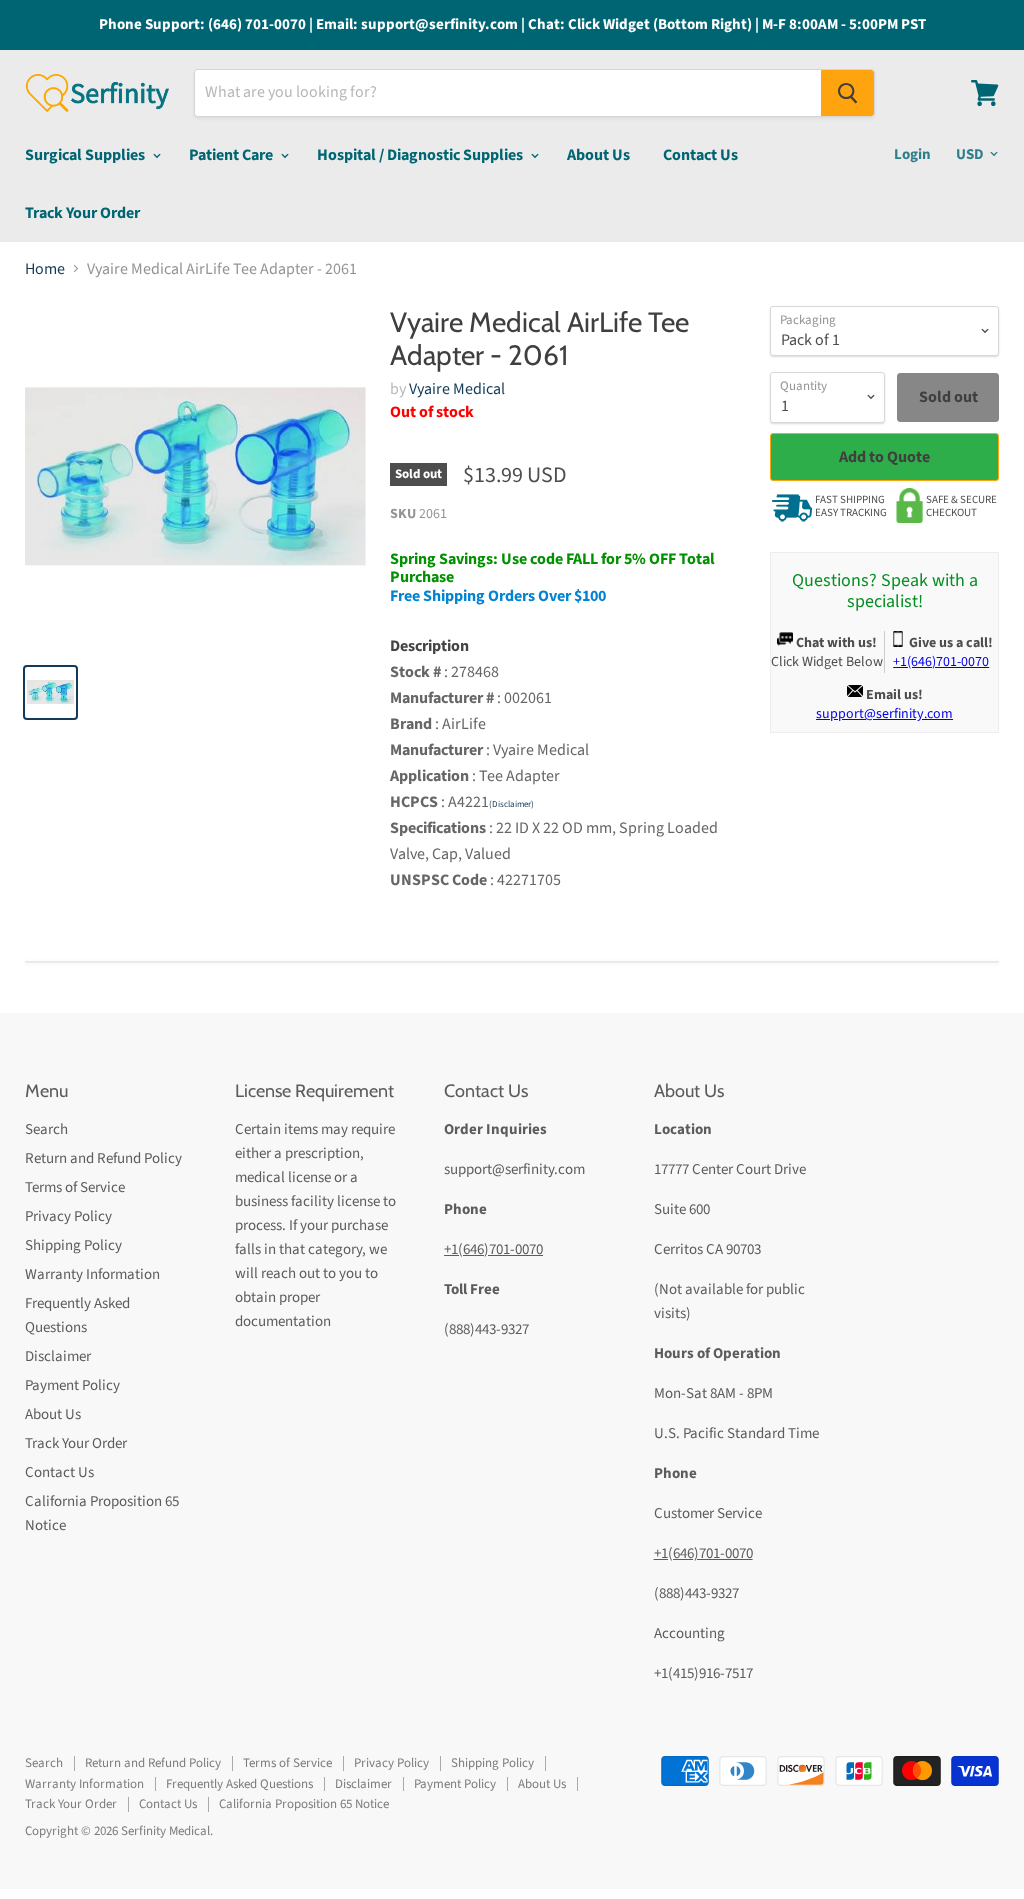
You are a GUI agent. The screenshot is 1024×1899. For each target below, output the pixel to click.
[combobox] (508, 93)
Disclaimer (58, 1356)
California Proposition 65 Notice (304, 1804)
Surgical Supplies (86, 155)
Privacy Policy (68, 1216)
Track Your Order (82, 213)
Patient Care (232, 155)
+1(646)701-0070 (493, 1249)
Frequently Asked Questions (239, 1784)
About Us (598, 155)
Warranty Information (92, 1274)
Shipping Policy (73, 1245)
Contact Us (700, 155)
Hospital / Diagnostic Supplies (421, 155)
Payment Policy (72, 1385)
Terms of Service (75, 1187)
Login (912, 154)
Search (46, 1129)
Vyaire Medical (457, 389)
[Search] (847, 93)
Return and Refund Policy (103, 1158)
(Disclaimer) (511, 804)
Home (45, 269)
